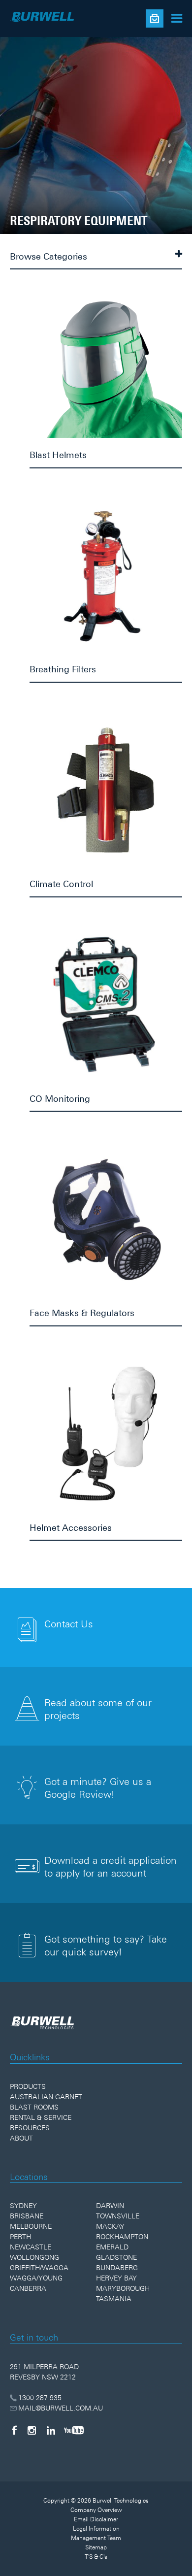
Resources (30, 2128)
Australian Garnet (46, 2097)
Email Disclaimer (96, 2519)
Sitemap (96, 2547)
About (21, 2138)
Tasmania (114, 2299)
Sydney (23, 2206)
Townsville (118, 2216)
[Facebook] (14, 2430)
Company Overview (96, 2510)
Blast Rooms (34, 2107)
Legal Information (96, 2529)
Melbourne (31, 2226)
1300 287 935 (40, 2398)
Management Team (96, 2538)
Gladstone (116, 2257)
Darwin (110, 2206)
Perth (20, 2237)
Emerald (112, 2247)
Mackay (110, 2226)
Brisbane (27, 2216)
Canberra (28, 2288)
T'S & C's (96, 2557)
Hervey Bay (116, 2278)
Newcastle (31, 2247)
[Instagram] (32, 2430)
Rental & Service (41, 2117)
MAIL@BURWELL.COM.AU (61, 2408)
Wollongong (34, 2257)
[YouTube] (74, 2430)
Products (28, 2086)
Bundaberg (117, 2268)
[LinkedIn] (51, 2430)
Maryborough (123, 2288)
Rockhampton (122, 2237)
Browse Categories (48, 256)
